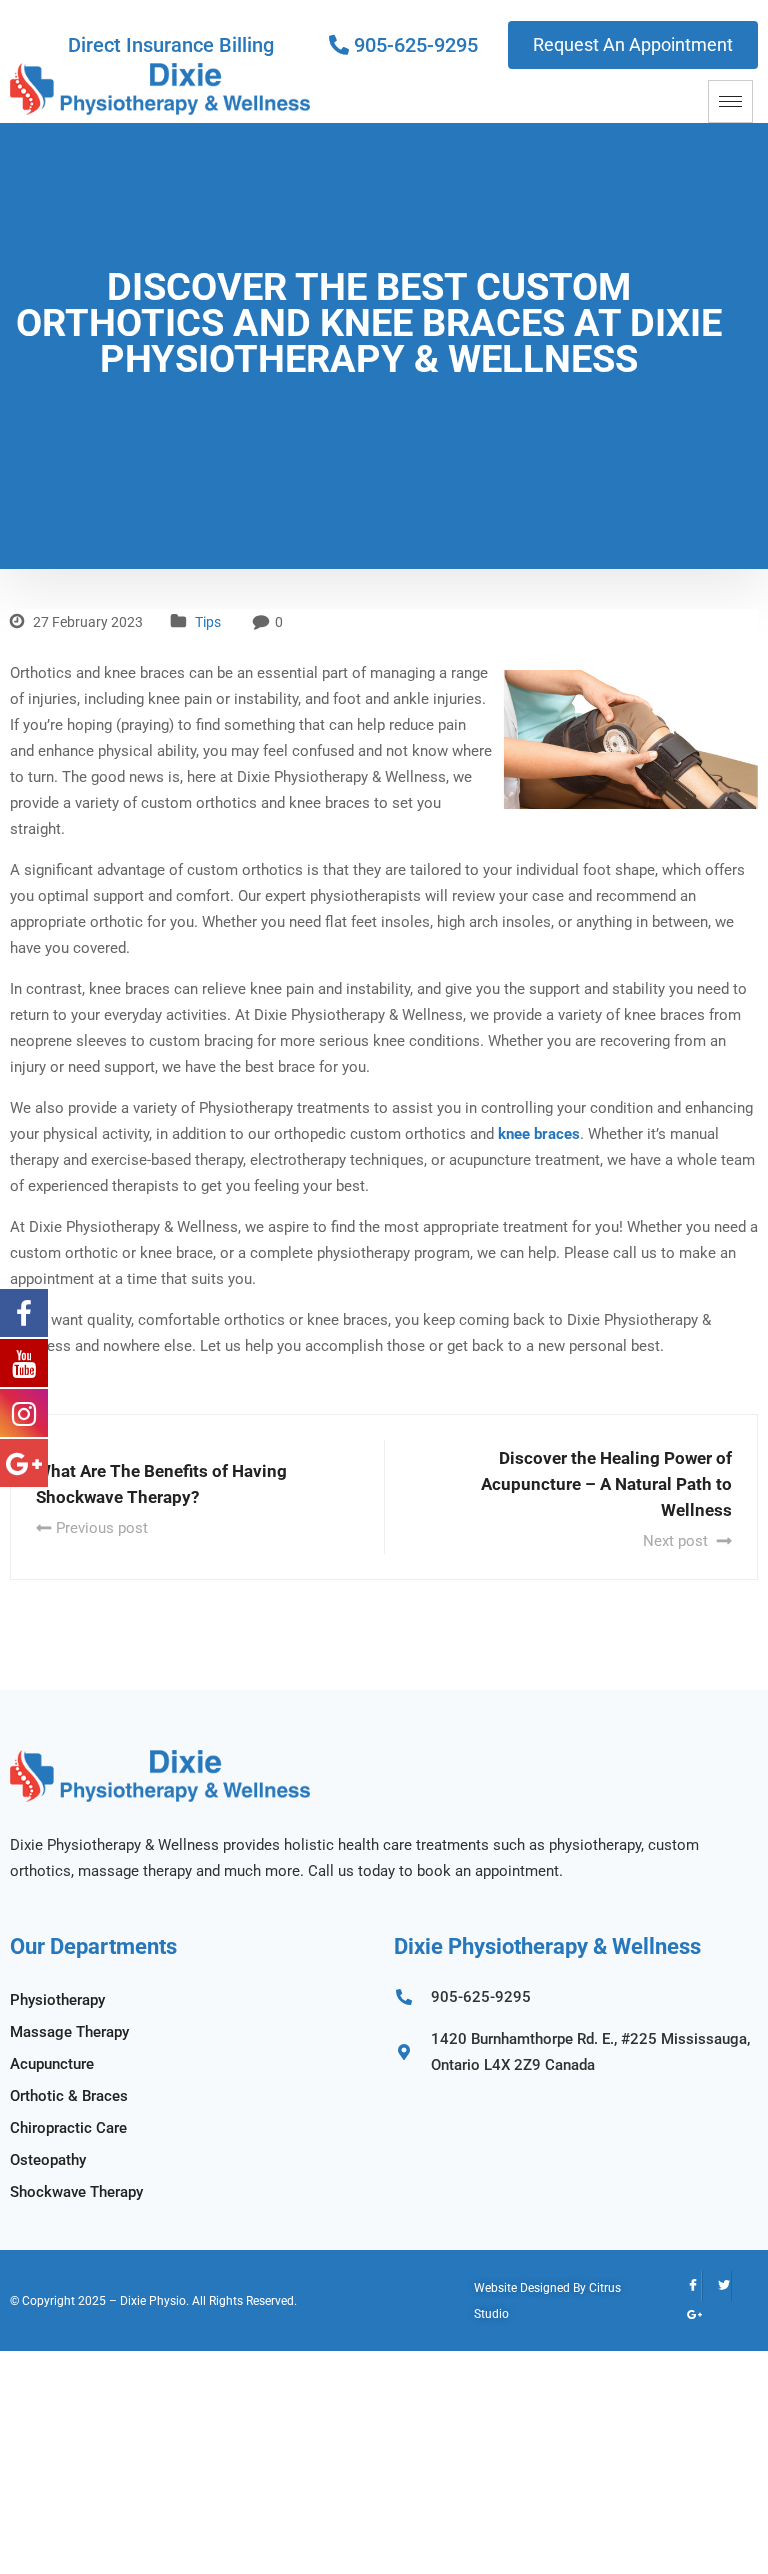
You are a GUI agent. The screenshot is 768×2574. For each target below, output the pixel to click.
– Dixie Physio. (149, 2301)
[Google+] (687, 2316)
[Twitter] (717, 2286)
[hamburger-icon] (730, 101)
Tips (208, 622)
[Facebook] (687, 2286)
